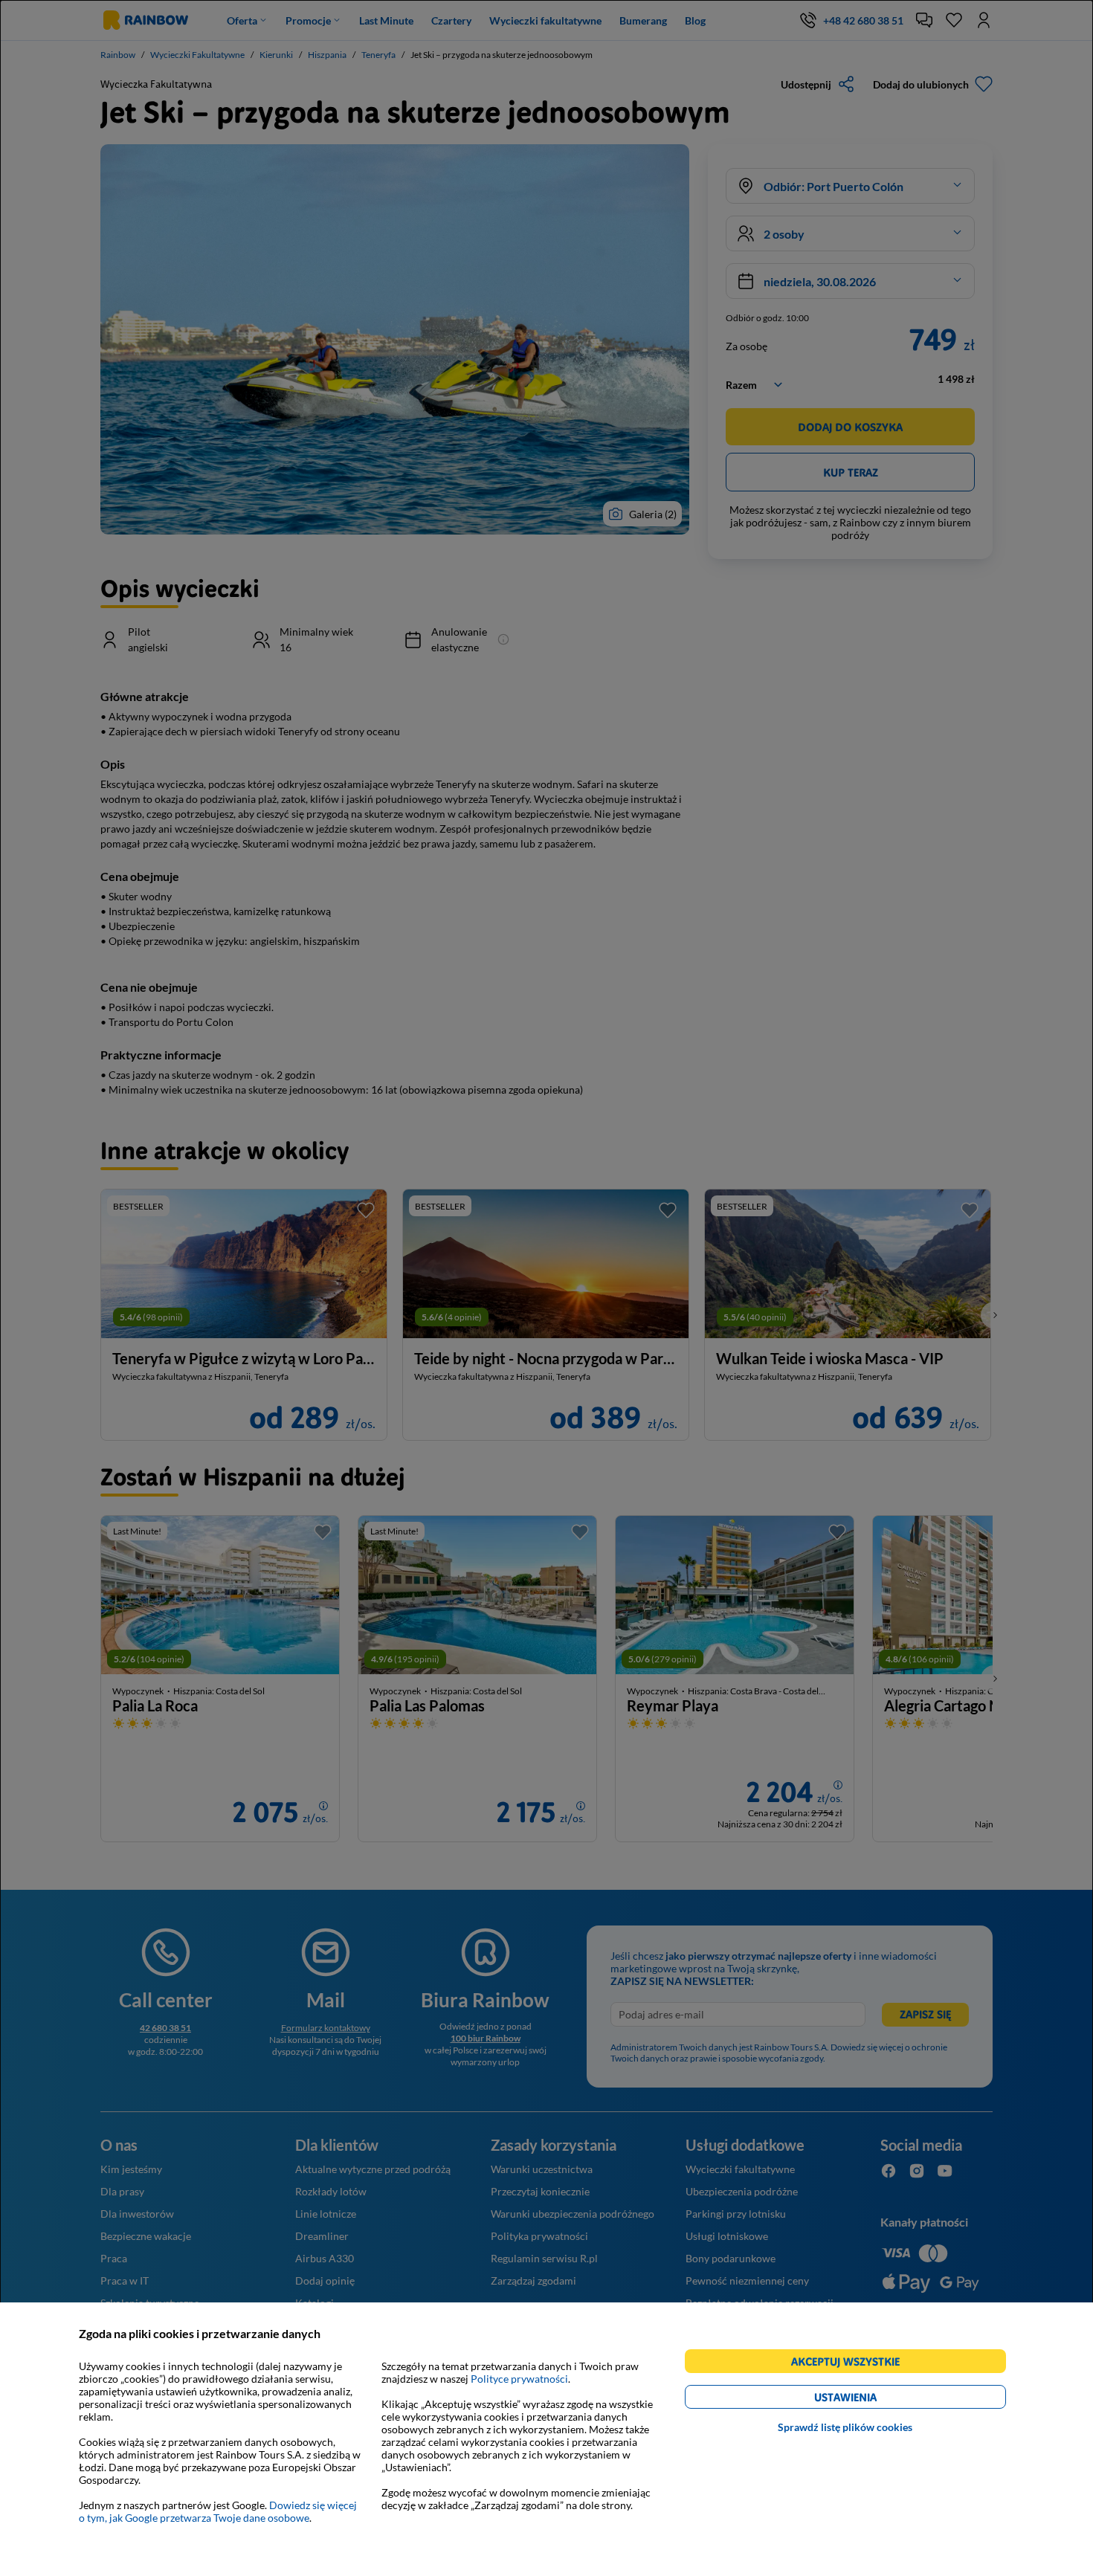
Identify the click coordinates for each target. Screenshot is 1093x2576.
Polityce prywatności (519, 2379)
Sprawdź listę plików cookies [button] (845, 2427)
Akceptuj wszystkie (852, 2364)
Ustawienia (871, 2399)
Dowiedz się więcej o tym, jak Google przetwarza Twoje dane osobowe (218, 2511)
